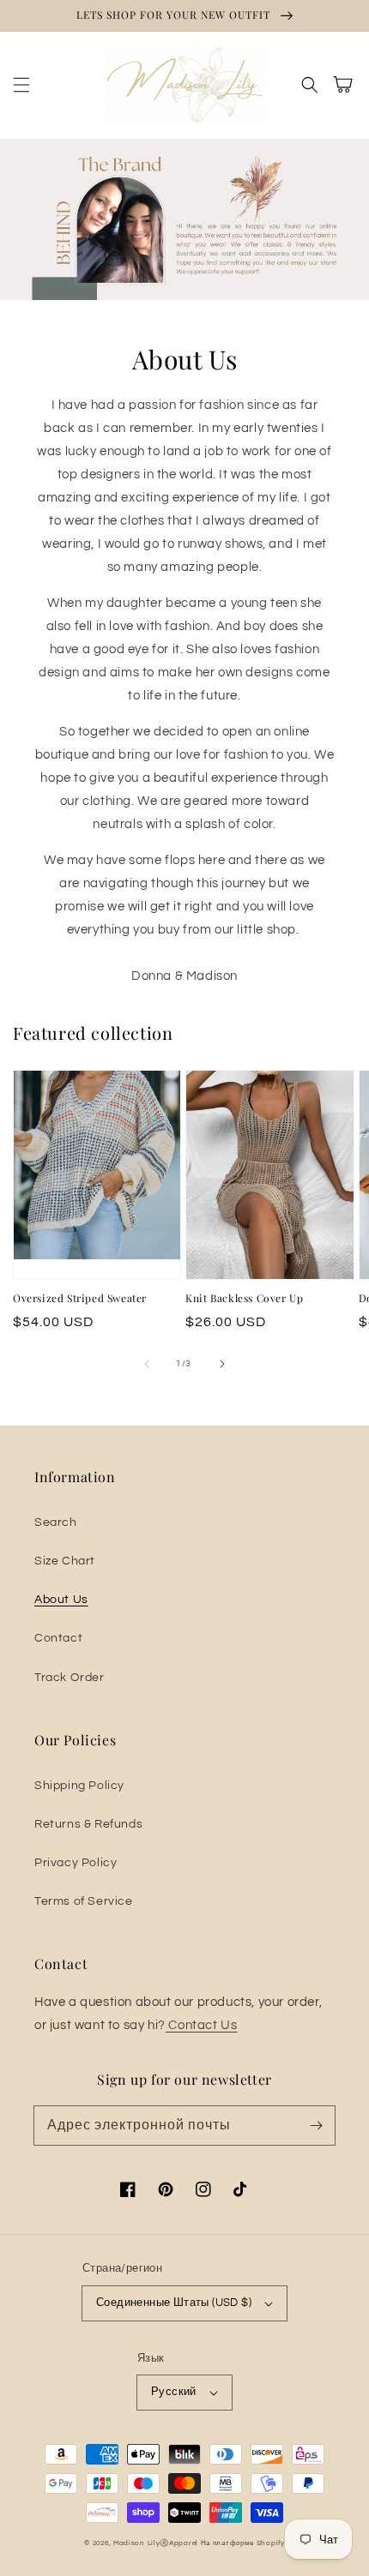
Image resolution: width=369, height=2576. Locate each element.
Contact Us (202, 2025)
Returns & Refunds (88, 1824)
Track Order (70, 1678)
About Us (61, 1600)
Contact (58, 1638)
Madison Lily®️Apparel (156, 2543)
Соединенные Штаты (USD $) (174, 2303)
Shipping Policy (79, 1786)
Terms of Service (84, 1901)
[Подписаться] (316, 2125)
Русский (174, 2392)
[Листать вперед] (222, 1364)
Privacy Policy (76, 1863)
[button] (21, 85)
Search (56, 1522)
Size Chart (65, 1561)
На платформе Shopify (243, 2543)
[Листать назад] (147, 1364)
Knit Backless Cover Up (244, 1298)
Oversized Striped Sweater (80, 1298)
